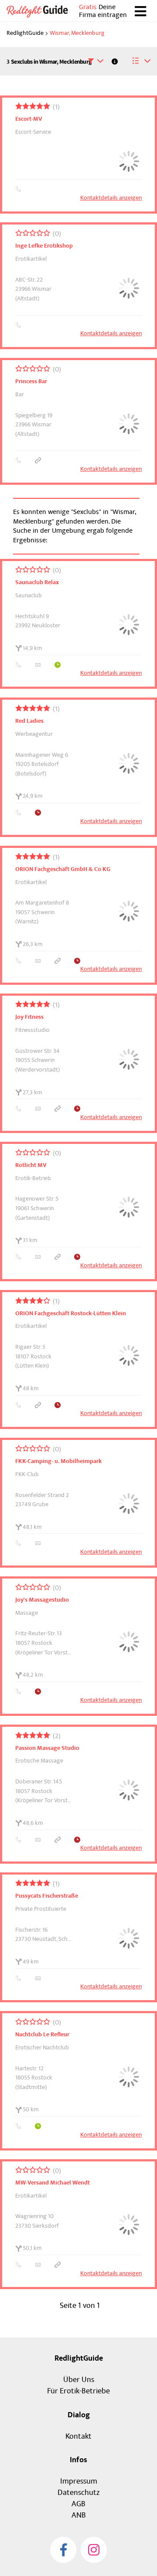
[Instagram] (94, 2550)
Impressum (79, 2481)
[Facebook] (63, 2550)
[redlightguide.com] (41, 11)
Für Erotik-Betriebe (78, 2391)
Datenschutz (78, 2493)
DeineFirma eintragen (103, 11)
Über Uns (79, 2380)
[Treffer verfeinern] (96, 61)
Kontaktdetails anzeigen (111, 198)
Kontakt (78, 2436)
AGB (78, 2504)
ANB (79, 2515)
